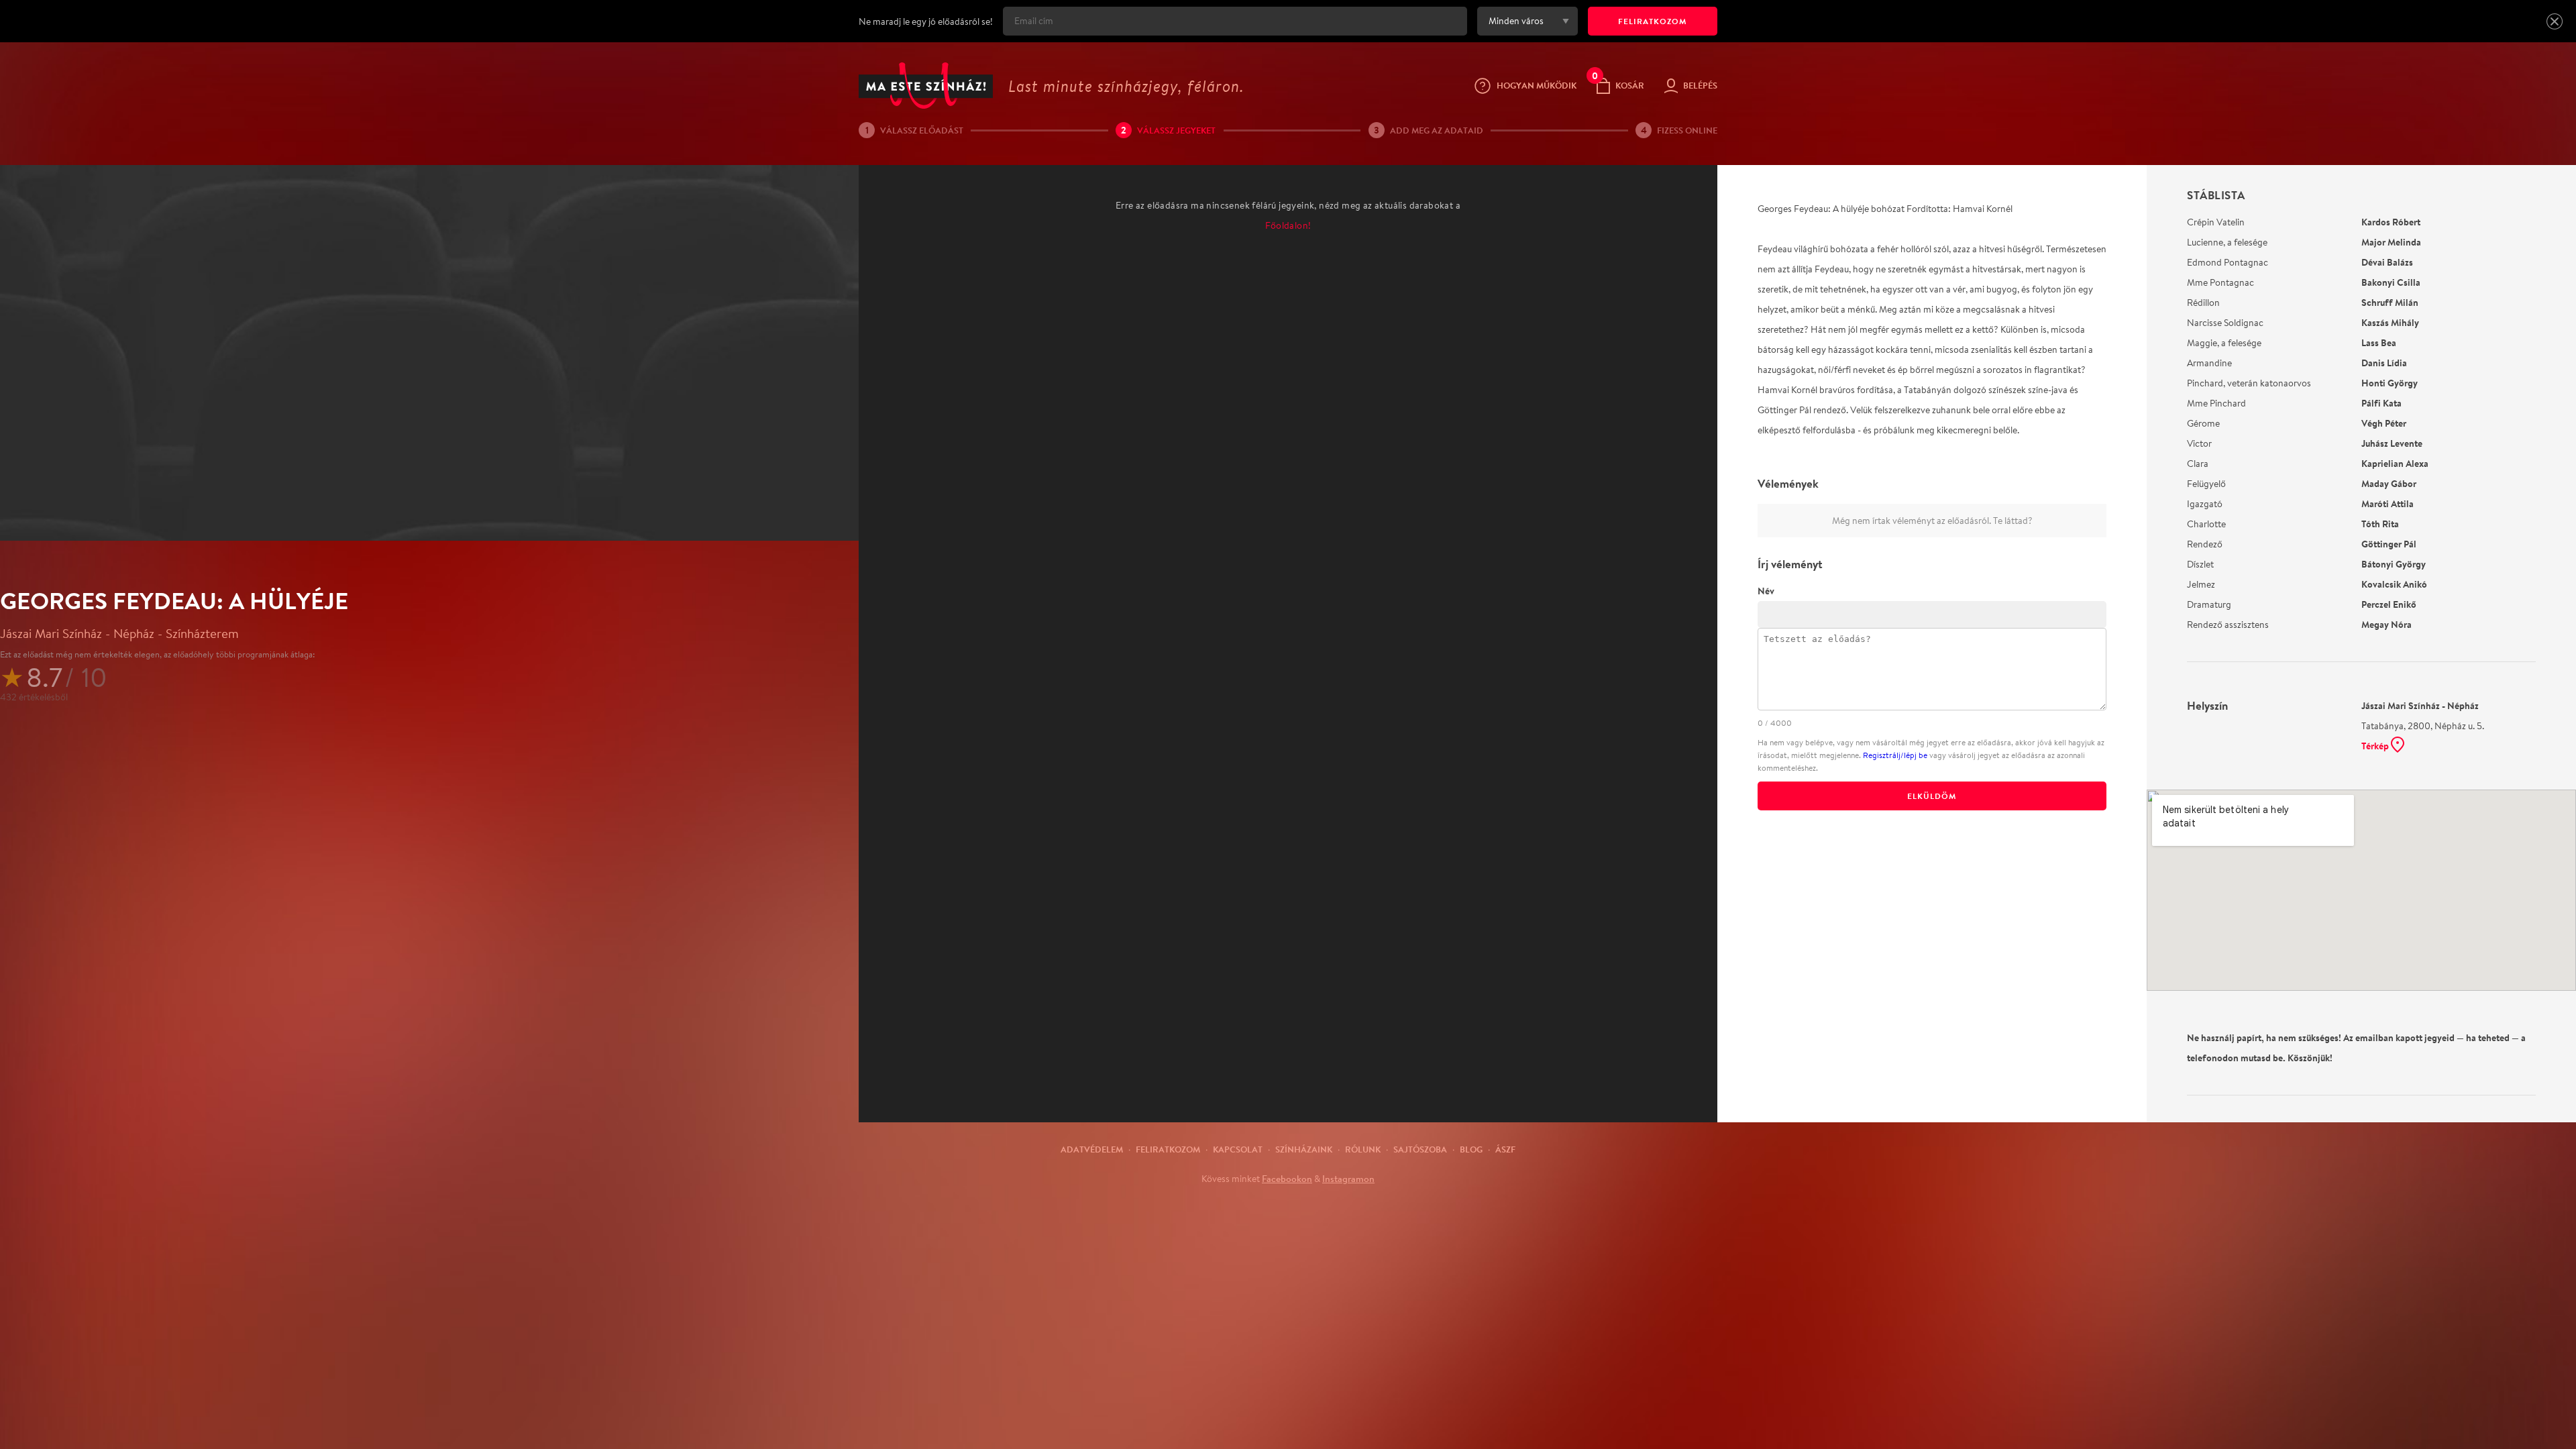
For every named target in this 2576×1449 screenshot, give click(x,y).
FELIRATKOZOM (1653, 21)
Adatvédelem (1092, 1149)
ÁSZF (1505, 1149)
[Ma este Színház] (926, 86)
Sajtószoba (1420, 1149)
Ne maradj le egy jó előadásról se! (926, 21)
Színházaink (1304, 1149)
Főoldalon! (1288, 225)
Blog (1471, 1149)
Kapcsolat (1238, 1149)
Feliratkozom (1168, 1149)
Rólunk (1363, 1149)
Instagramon (1348, 1179)
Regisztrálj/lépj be (1895, 755)
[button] (2555, 21)
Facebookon (1287, 1179)
